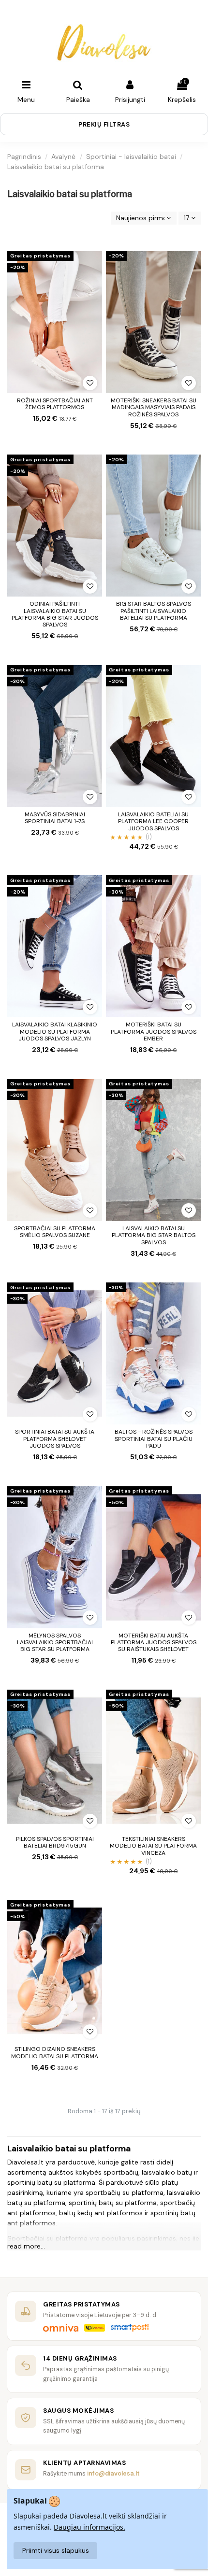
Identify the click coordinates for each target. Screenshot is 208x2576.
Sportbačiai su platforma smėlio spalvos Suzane (55, 1232)
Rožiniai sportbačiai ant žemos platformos (55, 404)
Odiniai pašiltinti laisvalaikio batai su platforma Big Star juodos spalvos (55, 614)
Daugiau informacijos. (89, 2527)
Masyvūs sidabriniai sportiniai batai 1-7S (55, 818)
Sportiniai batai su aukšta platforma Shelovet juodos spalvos (55, 1439)
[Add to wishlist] (90, 383)
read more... (26, 2246)
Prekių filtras (104, 124)
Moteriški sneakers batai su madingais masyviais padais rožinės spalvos (154, 407)
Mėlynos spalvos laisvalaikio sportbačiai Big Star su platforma (55, 1643)
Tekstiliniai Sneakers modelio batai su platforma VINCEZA (153, 1846)
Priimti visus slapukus (56, 2550)
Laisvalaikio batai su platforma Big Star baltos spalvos (154, 1235)
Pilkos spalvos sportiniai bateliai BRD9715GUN (55, 1842)
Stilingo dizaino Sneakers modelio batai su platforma (55, 2052)
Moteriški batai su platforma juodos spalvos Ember (154, 1032)
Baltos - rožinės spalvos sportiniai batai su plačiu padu (154, 1439)
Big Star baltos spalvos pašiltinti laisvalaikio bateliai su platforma (154, 611)
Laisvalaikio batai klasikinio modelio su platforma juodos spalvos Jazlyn (55, 1032)
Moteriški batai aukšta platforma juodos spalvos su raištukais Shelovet (154, 1643)
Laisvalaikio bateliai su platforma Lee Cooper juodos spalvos (153, 821)
